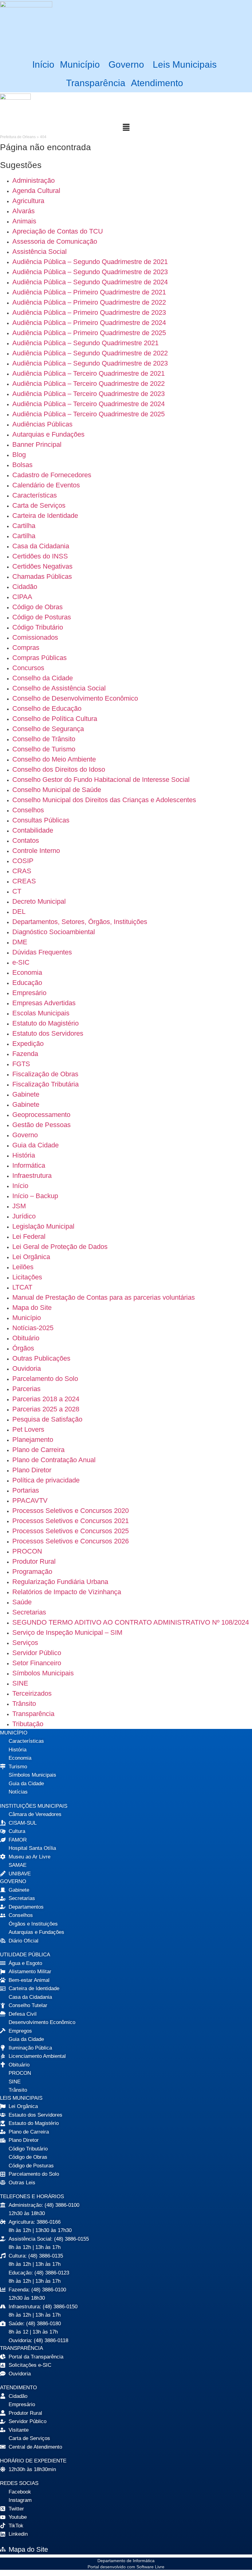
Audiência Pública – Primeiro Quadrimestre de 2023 (89, 312)
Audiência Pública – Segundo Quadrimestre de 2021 (90, 262)
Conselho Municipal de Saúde (57, 790)
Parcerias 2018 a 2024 (46, 1399)
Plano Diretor (32, 1470)
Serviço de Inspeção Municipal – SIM (67, 1632)
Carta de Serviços (39, 505)
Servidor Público (37, 1653)
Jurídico (24, 1216)
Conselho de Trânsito (44, 739)
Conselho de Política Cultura (55, 719)
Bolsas (22, 465)
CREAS (24, 881)
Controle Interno (36, 851)
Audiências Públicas (42, 424)
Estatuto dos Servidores (48, 1033)
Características (35, 495)
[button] (81, 65)
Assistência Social (39, 252)
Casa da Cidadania (41, 546)
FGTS (21, 1064)
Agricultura (28, 201)
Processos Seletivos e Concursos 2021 (71, 1521)
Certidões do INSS (40, 556)
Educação (27, 983)
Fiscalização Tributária (45, 1084)
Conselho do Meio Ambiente (54, 759)
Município (80, 64)
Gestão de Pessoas (41, 1125)
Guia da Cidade (35, 1145)
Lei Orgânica (31, 1257)
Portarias (26, 1490)
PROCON (27, 1551)
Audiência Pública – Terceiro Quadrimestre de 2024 (89, 404)
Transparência (96, 83)
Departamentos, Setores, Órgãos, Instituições (80, 922)
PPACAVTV (30, 1500)
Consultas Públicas (41, 820)
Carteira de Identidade (45, 516)
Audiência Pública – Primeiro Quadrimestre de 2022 (89, 302)
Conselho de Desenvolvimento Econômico (75, 698)
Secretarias (29, 1612)
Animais (24, 221)
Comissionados (35, 637)
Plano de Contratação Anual (54, 1460)
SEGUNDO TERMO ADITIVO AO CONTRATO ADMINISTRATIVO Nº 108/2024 (131, 1622)
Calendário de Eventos (46, 485)
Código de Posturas (42, 617)
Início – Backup (35, 1196)
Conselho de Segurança (48, 729)
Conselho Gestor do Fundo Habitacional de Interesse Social (101, 780)
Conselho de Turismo (44, 749)
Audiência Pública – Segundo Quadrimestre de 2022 (90, 353)
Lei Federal (29, 1236)
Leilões (23, 1267)
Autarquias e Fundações (48, 434)
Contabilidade (33, 830)
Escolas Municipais (41, 1013)
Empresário (29, 993)
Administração (33, 180)
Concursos (28, 668)
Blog (19, 455)
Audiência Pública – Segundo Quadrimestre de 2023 (90, 272)
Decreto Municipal (39, 901)
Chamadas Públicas (42, 576)
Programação (32, 1572)
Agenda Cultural (36, 191)
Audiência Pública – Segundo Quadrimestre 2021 (85, 343)
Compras (26, 648)
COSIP (23, 861)
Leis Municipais (185, 64)
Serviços (25, 1643)
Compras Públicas (39, 658)
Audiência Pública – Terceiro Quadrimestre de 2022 (89, 384)
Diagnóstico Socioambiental (54, 932)
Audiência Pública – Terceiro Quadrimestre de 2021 (89, 373)
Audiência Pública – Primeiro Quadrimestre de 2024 (89, 323)
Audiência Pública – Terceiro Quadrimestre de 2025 (89, 414)
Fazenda (25, 1054)
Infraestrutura (32, 1176)
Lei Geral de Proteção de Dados (60, 1247)
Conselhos (28, 810)
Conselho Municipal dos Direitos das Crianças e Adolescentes (104, 800)
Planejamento (33, 1440)
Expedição (28, 1044)
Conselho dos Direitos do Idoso (59, 769)
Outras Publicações (41, 1358)
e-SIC (21, 962)
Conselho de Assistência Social (59, 688)
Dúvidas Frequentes (42, 952)
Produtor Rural (34, 1561)
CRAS (22, 871)
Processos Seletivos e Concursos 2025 (71, 1531)
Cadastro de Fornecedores (52, 475)
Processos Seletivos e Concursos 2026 (71, 1541)
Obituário (26, 1338)
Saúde (22, 1602)
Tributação (28, 1724)
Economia (27, 972)
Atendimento (157, 83)
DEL (19, 912)
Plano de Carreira (38, 1450)
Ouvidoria (27, 1368)
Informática (29, 1165)
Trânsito (24, 1704)
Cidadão (25, 587)
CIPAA (22, 597)
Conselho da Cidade (43, 678)
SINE (20, 1683)
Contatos (26, 840)
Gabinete (26, 1094)
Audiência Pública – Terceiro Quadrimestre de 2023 (89, 394)
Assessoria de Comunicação (55, 241)
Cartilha (24, 526)
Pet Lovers (28, 1429)
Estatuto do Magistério (45, 1023)
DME (20, 942)
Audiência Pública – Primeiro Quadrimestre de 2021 (89, 292)
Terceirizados (32, 1693)
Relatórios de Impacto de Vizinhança (67, 1592)
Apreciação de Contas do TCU (58, 231)
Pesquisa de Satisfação (47, 1419)
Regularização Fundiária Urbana (60, 1582)
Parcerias (26, 1389)
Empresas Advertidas (44, 1003)
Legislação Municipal (43, 1226)
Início (43, 64)
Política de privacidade (46, 1480)
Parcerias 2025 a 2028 (46, 1409)
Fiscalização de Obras (45, 1074)
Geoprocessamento (41, 1115)
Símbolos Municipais (43, 1673)
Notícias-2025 (33, 1328)
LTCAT (22, 1287)
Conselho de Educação (47, 708)
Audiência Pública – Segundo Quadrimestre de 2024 (90, 282)
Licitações (27, 1277)
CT (17, 891)
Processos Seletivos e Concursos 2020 (71, 1511)
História (24, 1155)
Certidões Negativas (42, 566)
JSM (19, 1206)
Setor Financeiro (37, 1663)
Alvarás (24, 211)
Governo (126, 64)
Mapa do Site (32, 1308)
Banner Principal (37, 444)
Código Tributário (38, 627)
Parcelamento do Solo (45, 1379)
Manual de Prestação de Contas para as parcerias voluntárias (104, 1297)
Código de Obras (37, 607)
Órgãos (23, 1348)
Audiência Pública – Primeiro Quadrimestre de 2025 (89, 333)
